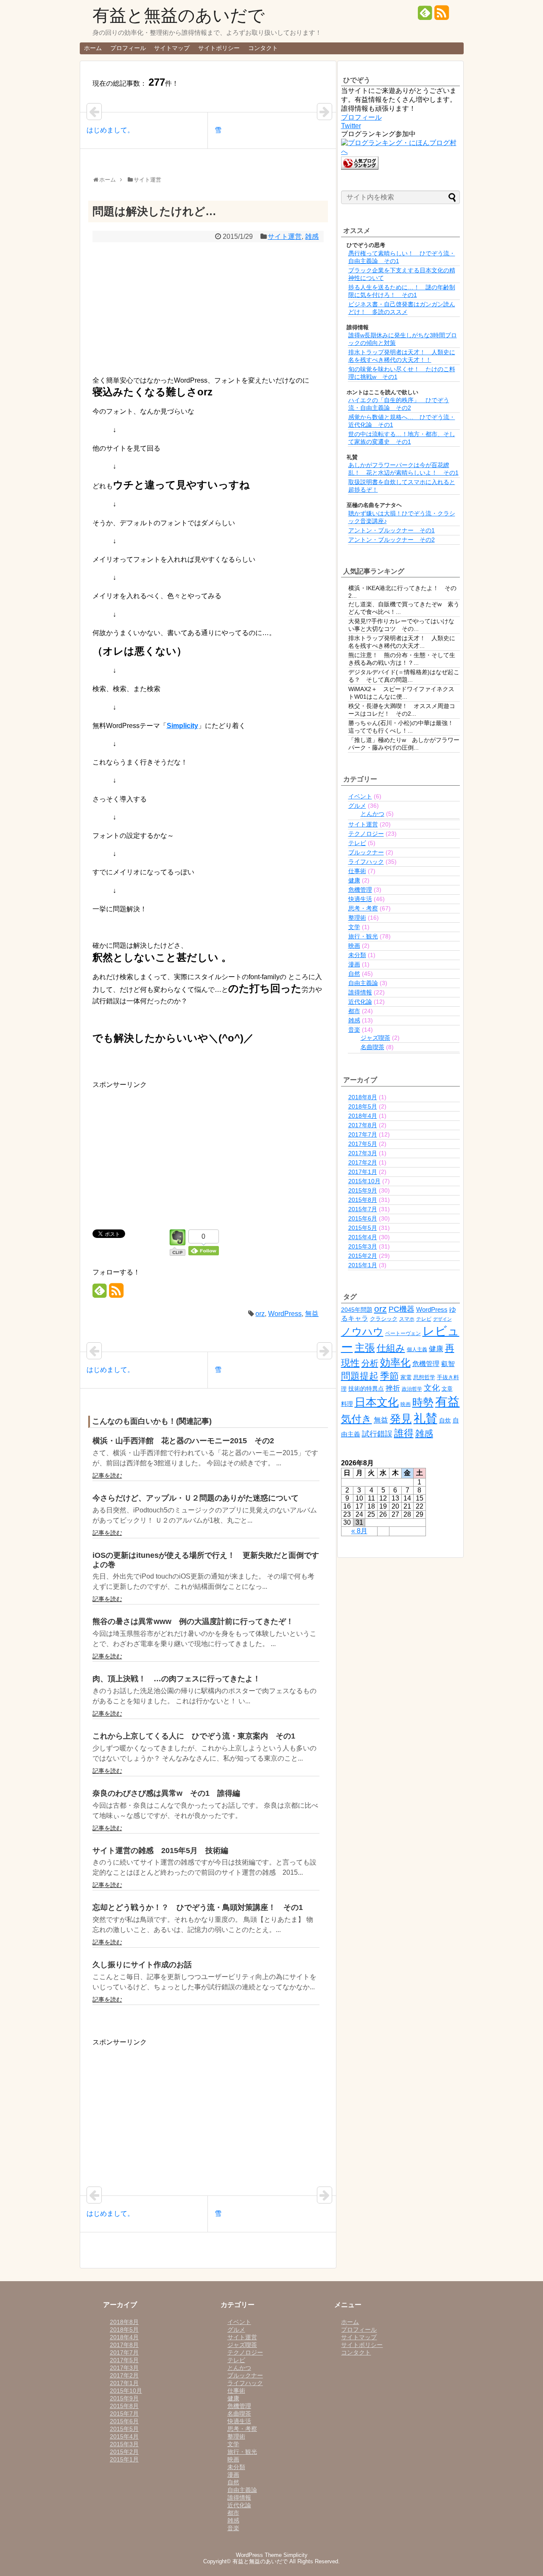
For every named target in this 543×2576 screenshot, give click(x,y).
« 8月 (359, 1531)
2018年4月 (363, 1116)
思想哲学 (424, 1377)
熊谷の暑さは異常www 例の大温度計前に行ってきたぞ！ (193, 1621)
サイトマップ (172, 48)
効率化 (395, 1362)
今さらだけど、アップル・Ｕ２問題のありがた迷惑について (196, 1498)
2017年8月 (363, 1125)
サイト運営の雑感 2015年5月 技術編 (160, 1851)
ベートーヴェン (403, 1333)
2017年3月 (363, 1153)
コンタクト (263, 48)
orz (260, 1314)
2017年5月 (363, 1144)
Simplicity (182, 726)
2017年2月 (363, 1162)
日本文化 (377, 1402)
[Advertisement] (208, 308)
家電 (406, 1377)
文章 (447, 1389)
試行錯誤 (377, 1434)
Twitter (351, 126)
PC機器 (402, 1309)
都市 (354, 1011)
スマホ (407, 1319)
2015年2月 (363, 1256)
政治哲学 (412, 1389)
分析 (370, 1363)
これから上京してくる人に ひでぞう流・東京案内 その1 (194, 1736)
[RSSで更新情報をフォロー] (442, 16)
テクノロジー (366, 834)
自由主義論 (363, 983)
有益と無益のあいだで (179, 15)
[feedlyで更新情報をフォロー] (425, 16)
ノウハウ (362, 1332)
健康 (354, 880)
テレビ (357, 843)
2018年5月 (363, 1106)
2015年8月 (363, 1200)
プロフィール (128, 48)
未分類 (357, 955)
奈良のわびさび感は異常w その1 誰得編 (166, 1793)
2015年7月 (363, 1209)
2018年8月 (363, 1097)
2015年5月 (363, 1228)
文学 (354, 927)
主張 (365, 1348)
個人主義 (417, 1350)
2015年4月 (363, 1237)
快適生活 (360, 899)
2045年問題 (357, 1310)
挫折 (393, 1388)
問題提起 (360, 1376)
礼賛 (425, 1418)
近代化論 (360, 1002)
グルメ (357, 806)
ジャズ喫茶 (375, 1038)
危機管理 (360, 890)
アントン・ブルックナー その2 (392, 540)
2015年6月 (363, 1218)
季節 (389, 1376)
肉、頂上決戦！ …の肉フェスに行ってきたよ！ (176, 1679)
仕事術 (357, 871)
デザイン (442, 1319)
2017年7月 (363, 1134)
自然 (354, 974)
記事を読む (107, 1476)
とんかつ (372, 814)
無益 (312, 1314)
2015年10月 (364, 1181)
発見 (401, 1419)
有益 (448, 1401)
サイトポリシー (219, 48)
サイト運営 (285, 237)
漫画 (354, 964)
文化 (432, 1388)
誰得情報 (360, 992)
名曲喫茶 (372, 1047)
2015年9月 (363, 1190)
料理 (347, 1404)
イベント (360, 796)
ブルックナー (366, 852)
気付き (357, 1419)
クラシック (384, 1319)
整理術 (357, 918)
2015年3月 (363, 1246)
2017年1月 (363, 1172)
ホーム (93, 48)
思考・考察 (363, 908)
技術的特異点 (366, 1389)
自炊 (445, 1420)
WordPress (285, 1314)
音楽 (354, 1030)
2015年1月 (363, 1265)
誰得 (404, 1433)
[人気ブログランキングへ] (360, 167)
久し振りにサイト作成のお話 (142, 1965)
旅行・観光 (363, 936)
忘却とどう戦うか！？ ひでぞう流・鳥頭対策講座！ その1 (198, 1907)
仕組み (391, 1348)
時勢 (423, 1402)
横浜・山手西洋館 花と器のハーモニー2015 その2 (183, 1441)
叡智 (448, 1364)
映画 (354, 946)
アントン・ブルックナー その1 (392, 530)
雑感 (312, 237)
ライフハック (366, 862)
